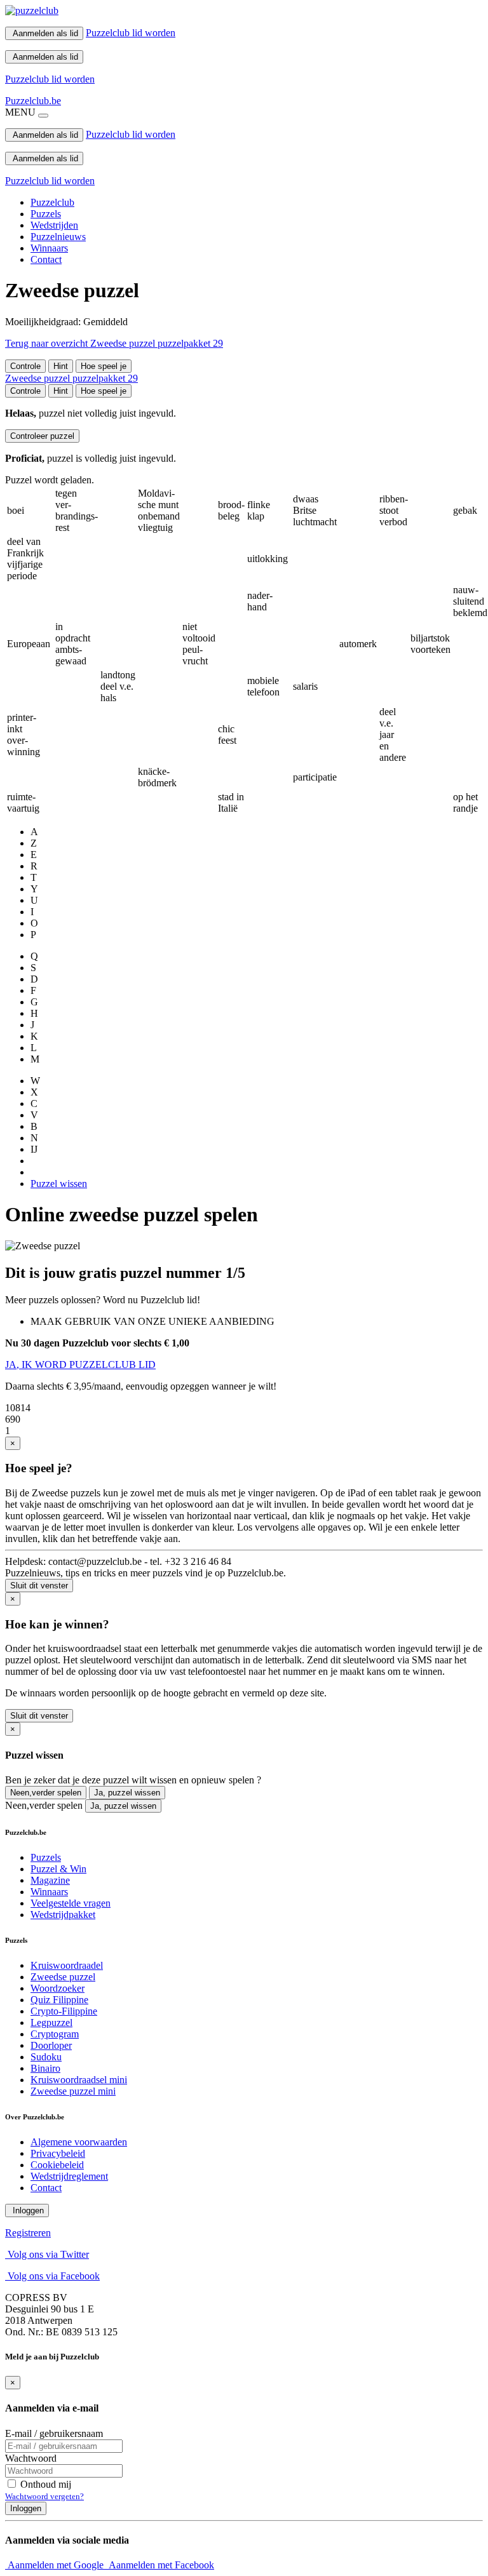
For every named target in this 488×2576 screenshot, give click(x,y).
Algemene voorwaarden (79, 2142)
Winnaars (49, 248)
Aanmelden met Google (56, 2565)
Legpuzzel (51, 2023)
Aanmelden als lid (44, 33)
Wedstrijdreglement (69, 2176)
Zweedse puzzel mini (73, 2091)
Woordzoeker (58, 1988)
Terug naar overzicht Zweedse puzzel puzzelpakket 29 (114, 343)
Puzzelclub (52, 202)
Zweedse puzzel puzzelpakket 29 (71, 378)
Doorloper (51, 2045)
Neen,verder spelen (46, 1793)
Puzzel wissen (59, 1184)
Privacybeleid (58, 2153)
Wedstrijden (54, 225)
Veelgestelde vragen (71, 1903)
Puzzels (46, 214)
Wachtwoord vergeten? (44, 2496)
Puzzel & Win (58, 1869)
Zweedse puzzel (63, 1977)
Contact (46, 259)
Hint (61, 366)
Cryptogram (55, 2034)
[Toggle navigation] (43, 116)
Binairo (45, 2068)
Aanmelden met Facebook (160, 2565)
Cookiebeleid (57, 2165)
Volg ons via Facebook (52, 2276)
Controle (25, 366)
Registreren (28, 2233)
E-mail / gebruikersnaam (54, 2433)
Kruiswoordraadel (67, 1965)
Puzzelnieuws (58, 237)
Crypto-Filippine (64, 2011)
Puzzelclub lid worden (131, 33)
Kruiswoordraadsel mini (79, 2080)
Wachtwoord (31, 2458)
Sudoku (46, 2057)
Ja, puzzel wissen (127, 1793)
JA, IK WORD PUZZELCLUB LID (80, 1365)
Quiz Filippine (59, 2000)
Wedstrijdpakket (63, 1915)
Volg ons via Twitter (47, 2254)
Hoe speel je (104, 366)
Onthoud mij (44, 2484)
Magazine (50, 1880)
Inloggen (27, 2210)
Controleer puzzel (42, 436)
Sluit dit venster (39, 1586)
